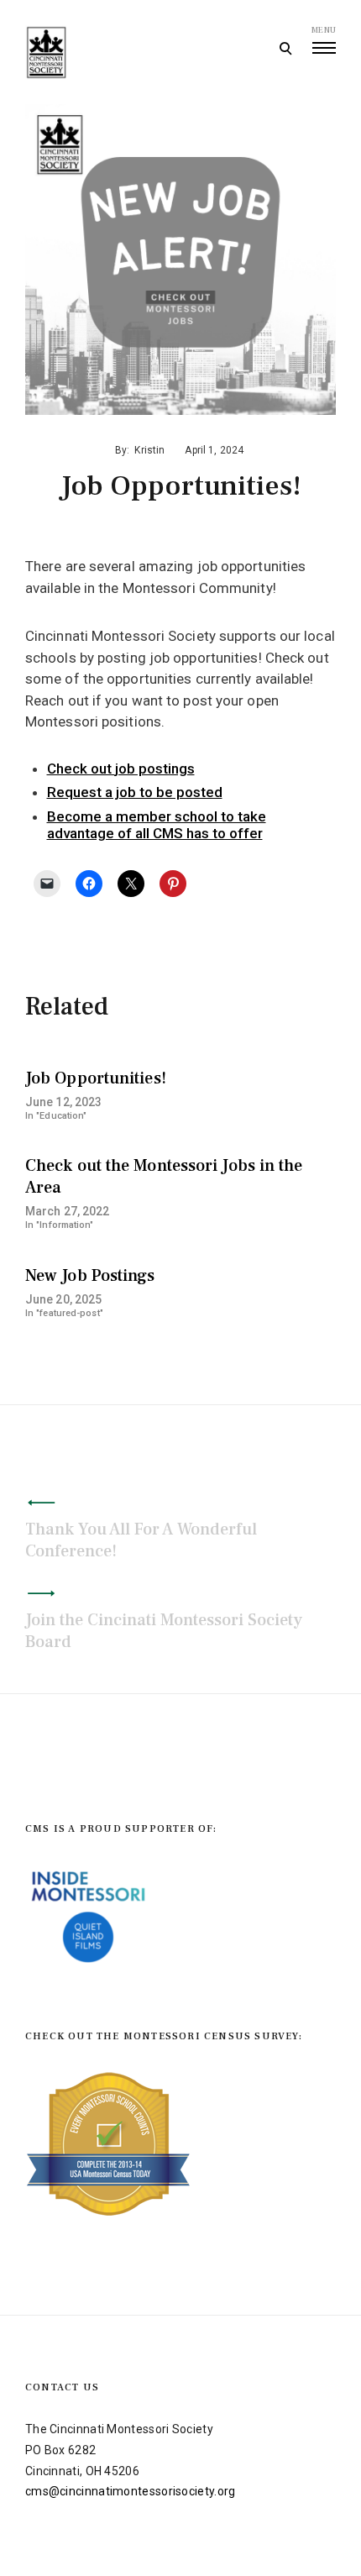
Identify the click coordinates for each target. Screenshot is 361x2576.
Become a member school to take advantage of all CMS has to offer (157, 825)
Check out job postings (121, 769)
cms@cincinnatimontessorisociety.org (131, 2491)
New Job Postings (90, 1276)
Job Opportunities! (96, 1078)
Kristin (149, 450)
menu (324, 30)
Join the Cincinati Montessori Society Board (164, 1631)
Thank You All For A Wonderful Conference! (141, 1540)
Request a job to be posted (135, 792)
